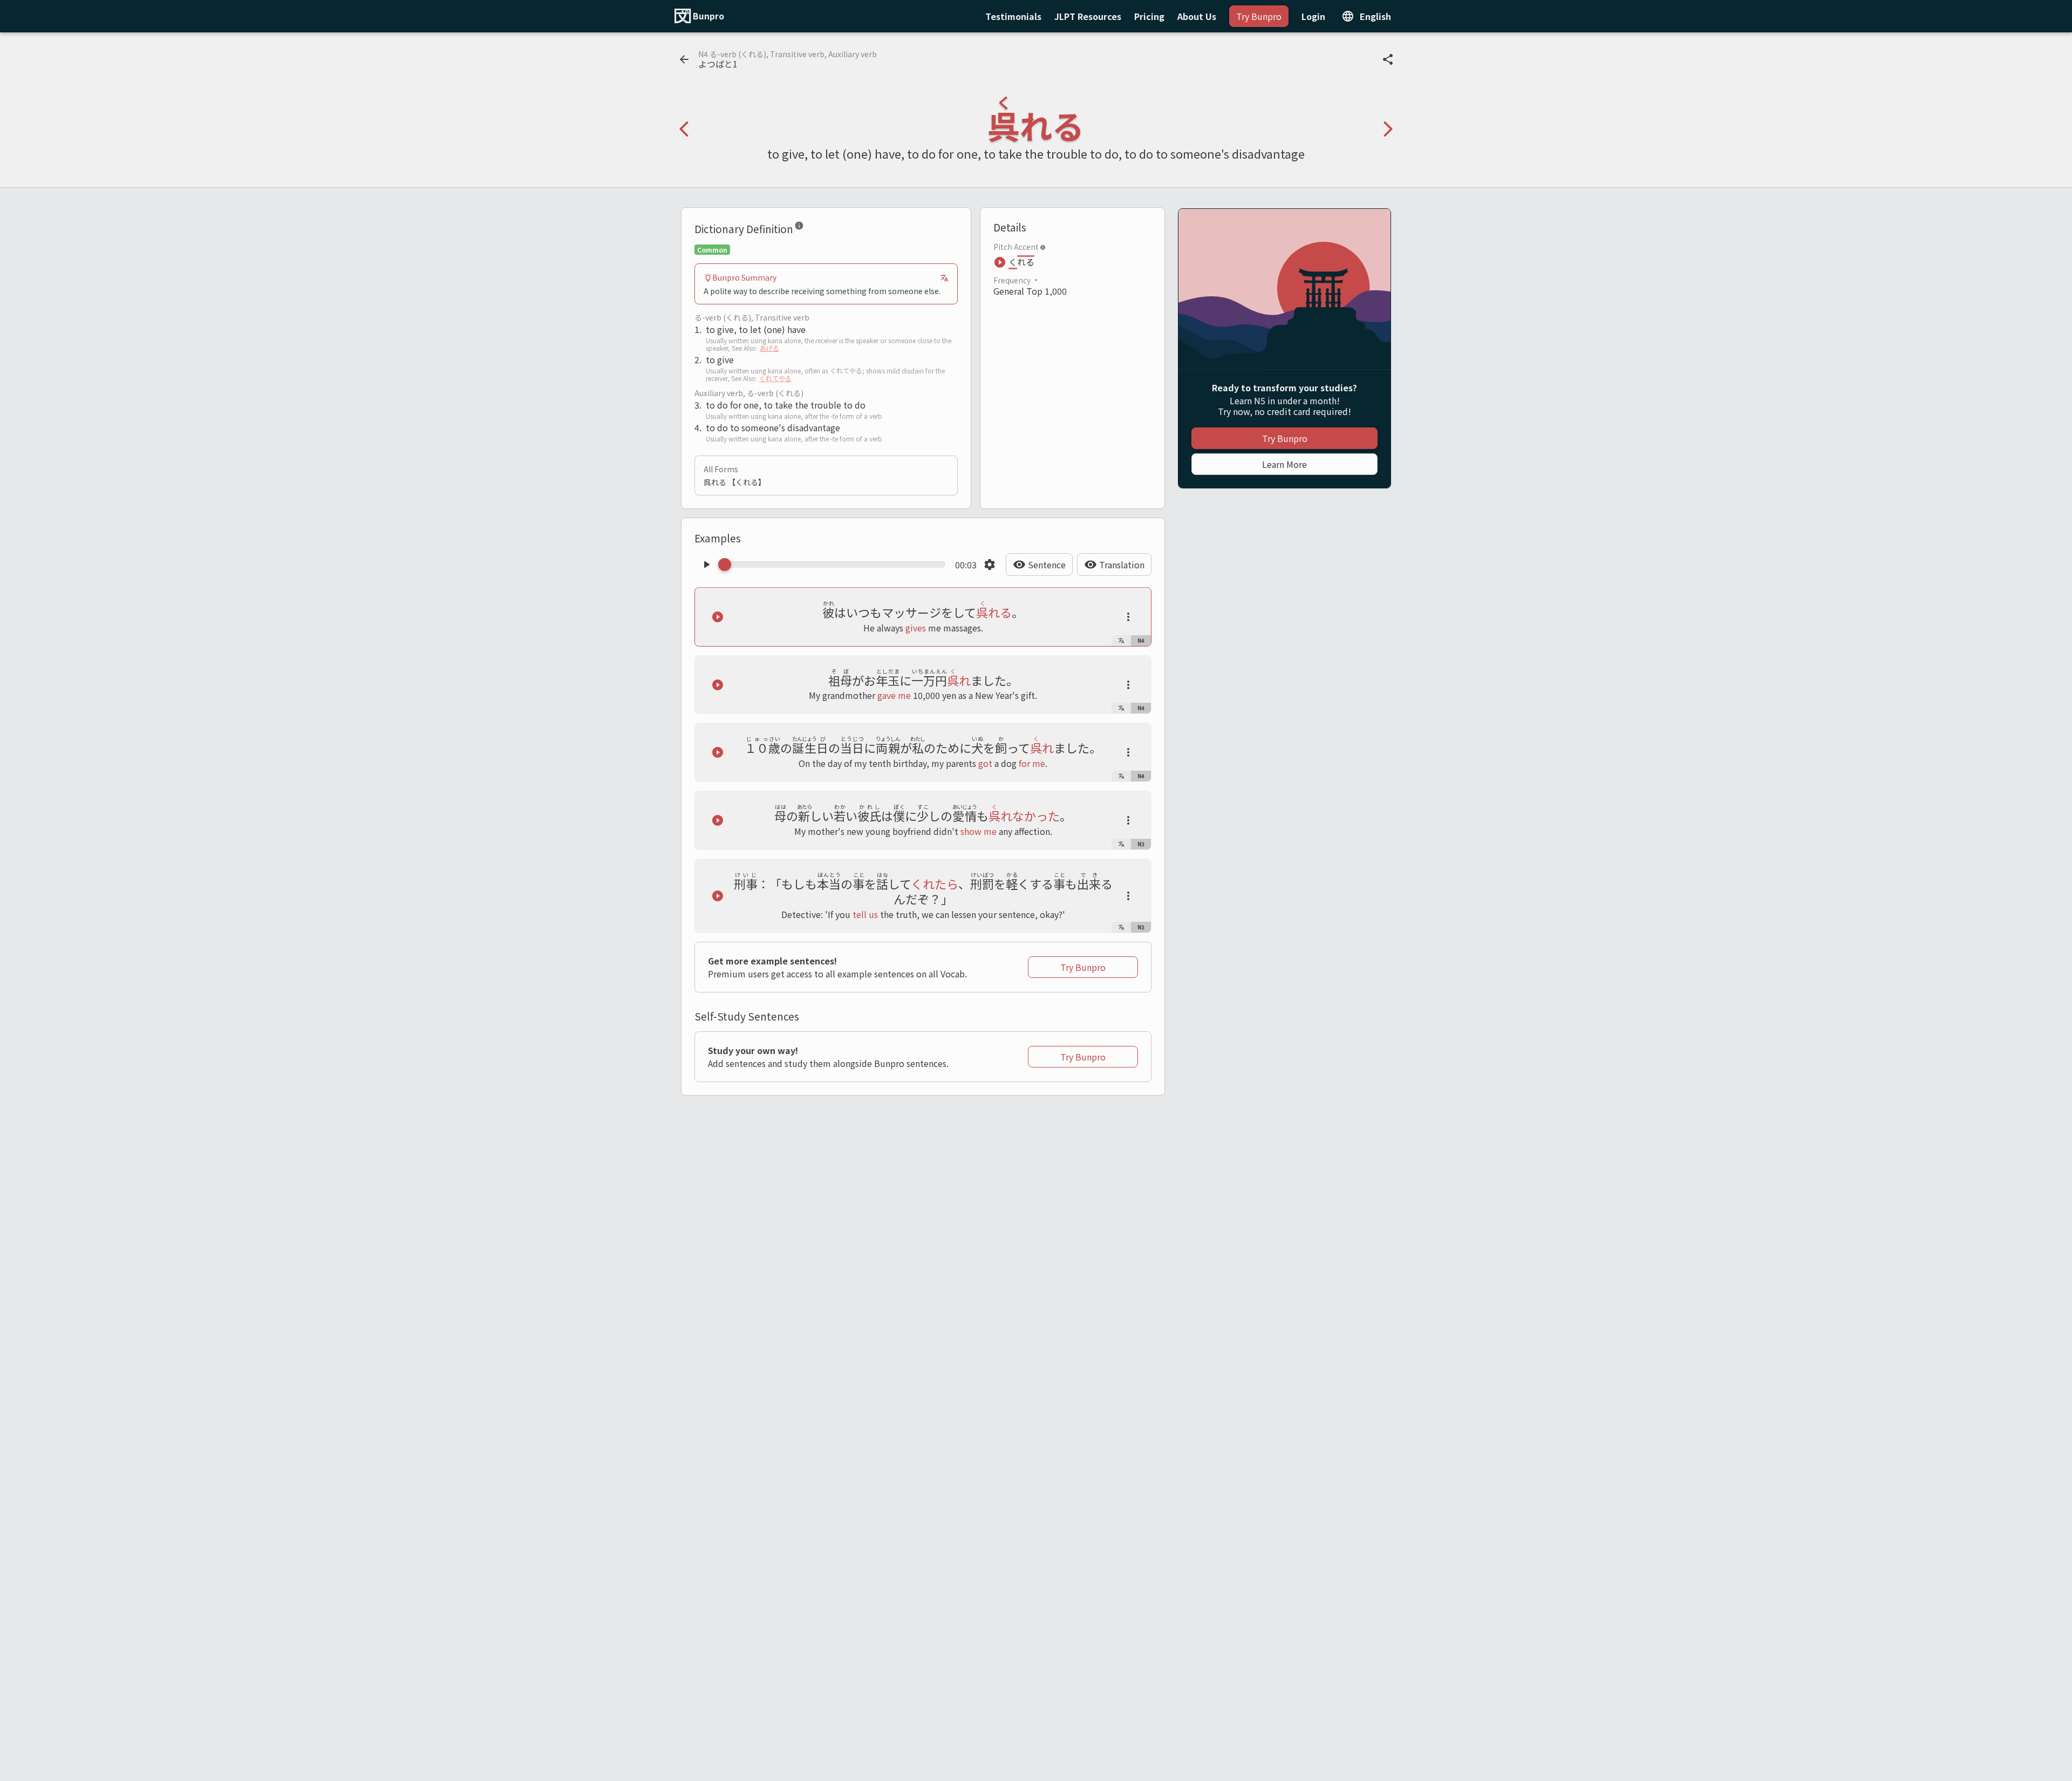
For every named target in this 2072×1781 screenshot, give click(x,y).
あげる (769, 348)
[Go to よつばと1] (684, 59)
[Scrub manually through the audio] (835, 565)
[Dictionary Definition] (799, 228)
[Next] (1388, 129)
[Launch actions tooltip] (1128, 617)
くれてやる (775, 378)
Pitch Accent (1016, 247)
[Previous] (684, 129)
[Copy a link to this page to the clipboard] (1388, 59)
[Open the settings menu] (990, 565)
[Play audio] (706, 565)
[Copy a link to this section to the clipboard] (813, 228)
